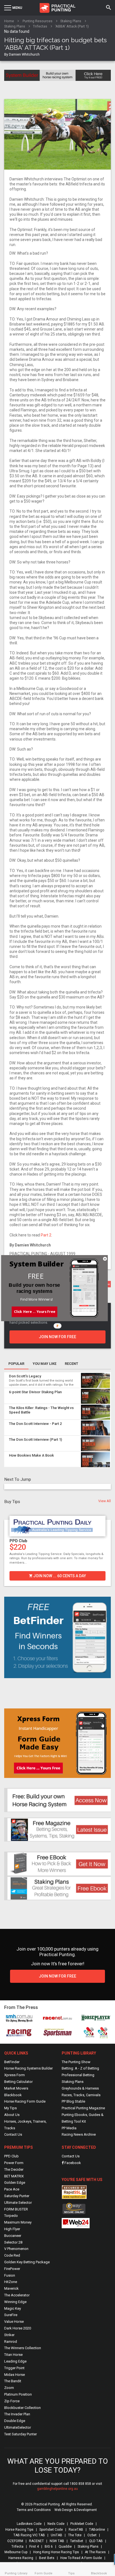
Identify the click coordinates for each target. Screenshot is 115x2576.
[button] (36, 1276)
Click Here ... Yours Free (34, 1311)
